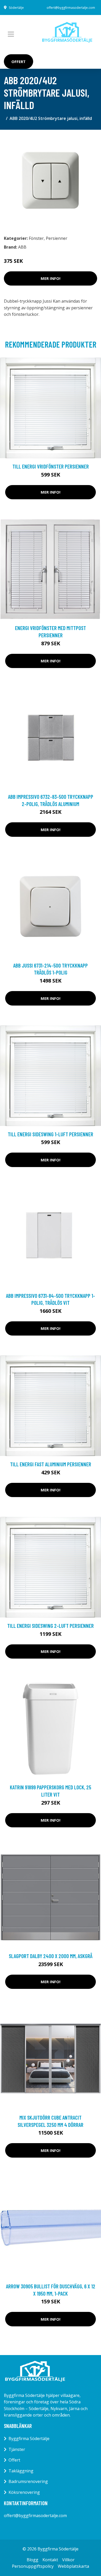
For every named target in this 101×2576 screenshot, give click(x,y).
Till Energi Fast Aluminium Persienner (51, 1464)
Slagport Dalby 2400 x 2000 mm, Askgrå (51, 1956)
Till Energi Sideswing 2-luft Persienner (51, 1626)
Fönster (36, 238)
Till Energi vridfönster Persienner (51, 466)
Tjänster (17, 2449)
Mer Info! (51, 278)
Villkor (68, 2560)
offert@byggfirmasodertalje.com (71, 8)
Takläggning (21, 2471)
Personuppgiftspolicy (33, 2566)
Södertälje (16, 8)
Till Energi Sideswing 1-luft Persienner (51, 1134)
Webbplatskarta (73, 2566)
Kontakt (50, 2560)
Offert (19, 62)
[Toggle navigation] (11, 34)
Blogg (33, 2560)
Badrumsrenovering (28, 2481)
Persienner (57, 238)
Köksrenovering (24, 2492)
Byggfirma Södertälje (29, 2439)
